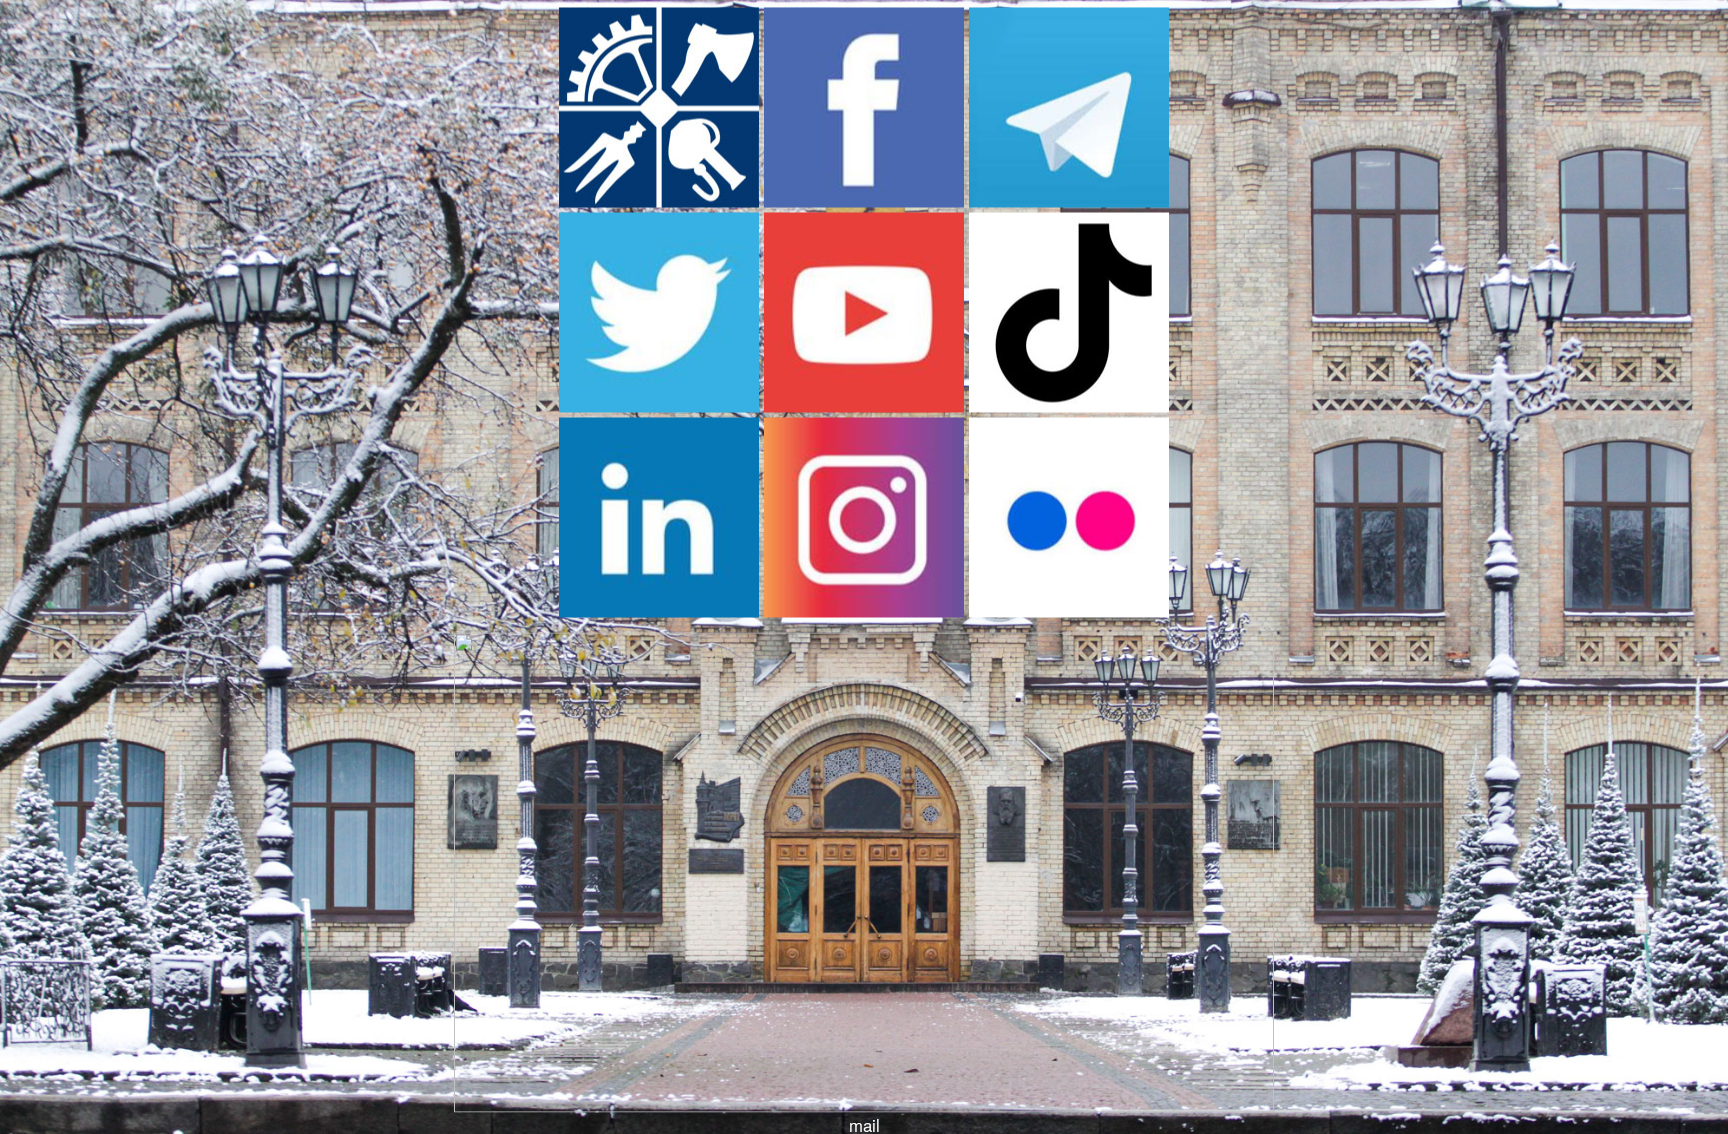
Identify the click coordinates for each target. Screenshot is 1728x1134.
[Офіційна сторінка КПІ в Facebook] (864, 201)
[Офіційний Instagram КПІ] (864, 611)
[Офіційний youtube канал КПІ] (864, 406)
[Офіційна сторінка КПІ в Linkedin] (659, 611)
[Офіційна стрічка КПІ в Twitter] (659, 406)
